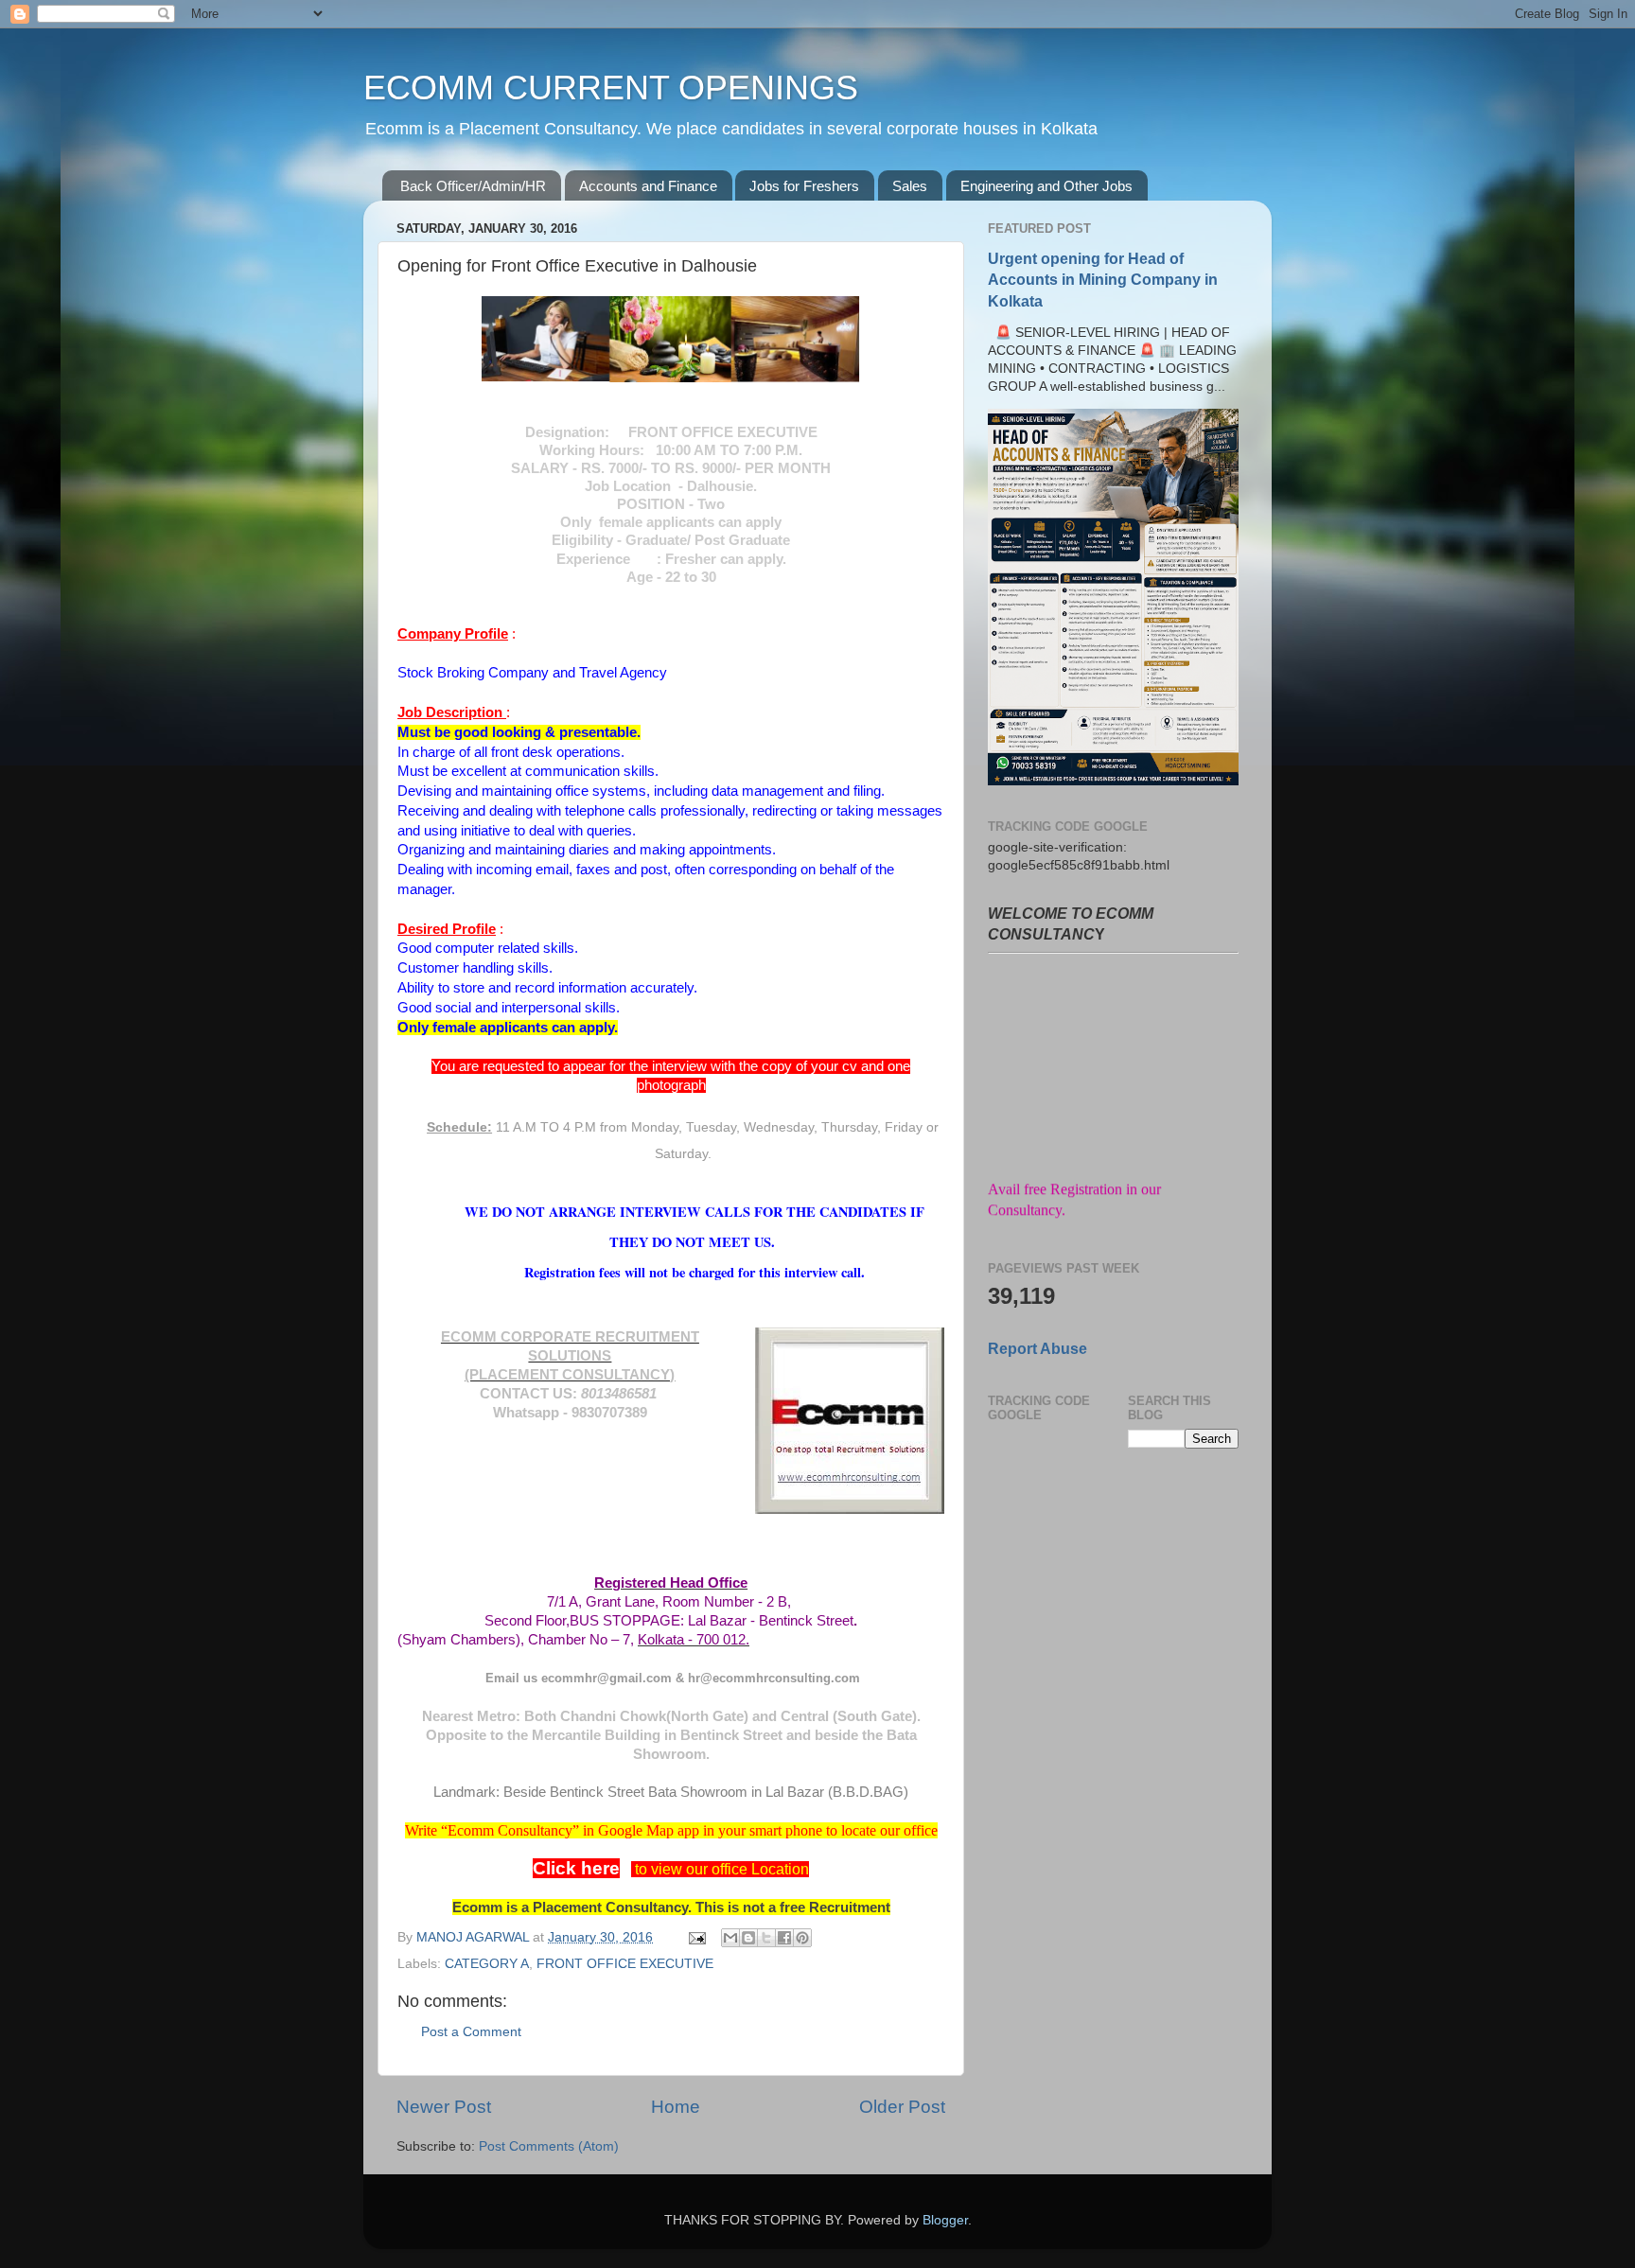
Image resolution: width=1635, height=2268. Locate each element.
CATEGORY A (487, 1964)
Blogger (945, 2220)
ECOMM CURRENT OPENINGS (611, 88)
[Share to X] (766, 1938)
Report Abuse (1037, 1349)
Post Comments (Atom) (549, 2146)
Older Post (902, 2107)
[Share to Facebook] (784, 1938)
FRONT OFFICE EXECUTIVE (625, 1964)
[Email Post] (696, 1937)
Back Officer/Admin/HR (473, 186)
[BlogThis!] (748, 1938)
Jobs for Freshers (804, 186)
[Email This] (730, 1938)
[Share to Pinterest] (802, 1938)
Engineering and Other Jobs (1046, 186)
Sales (910, 186)
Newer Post (444, 2107)
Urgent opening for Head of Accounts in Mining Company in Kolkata (1103, 280)
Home (676, 2107)
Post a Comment (471, 2032)
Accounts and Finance (648, 186)
